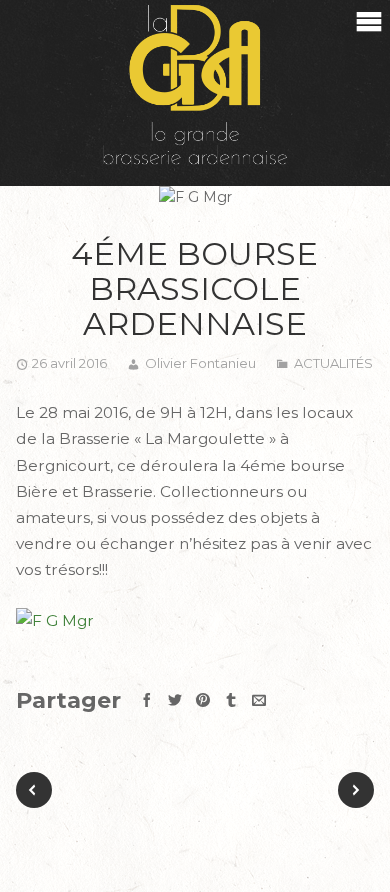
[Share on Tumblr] (231, 700)
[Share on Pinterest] (203, 700)
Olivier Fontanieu (200, 363)
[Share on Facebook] (147, 700)
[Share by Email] (259, 700)
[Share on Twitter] (175, 700)
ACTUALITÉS (333, 363)
